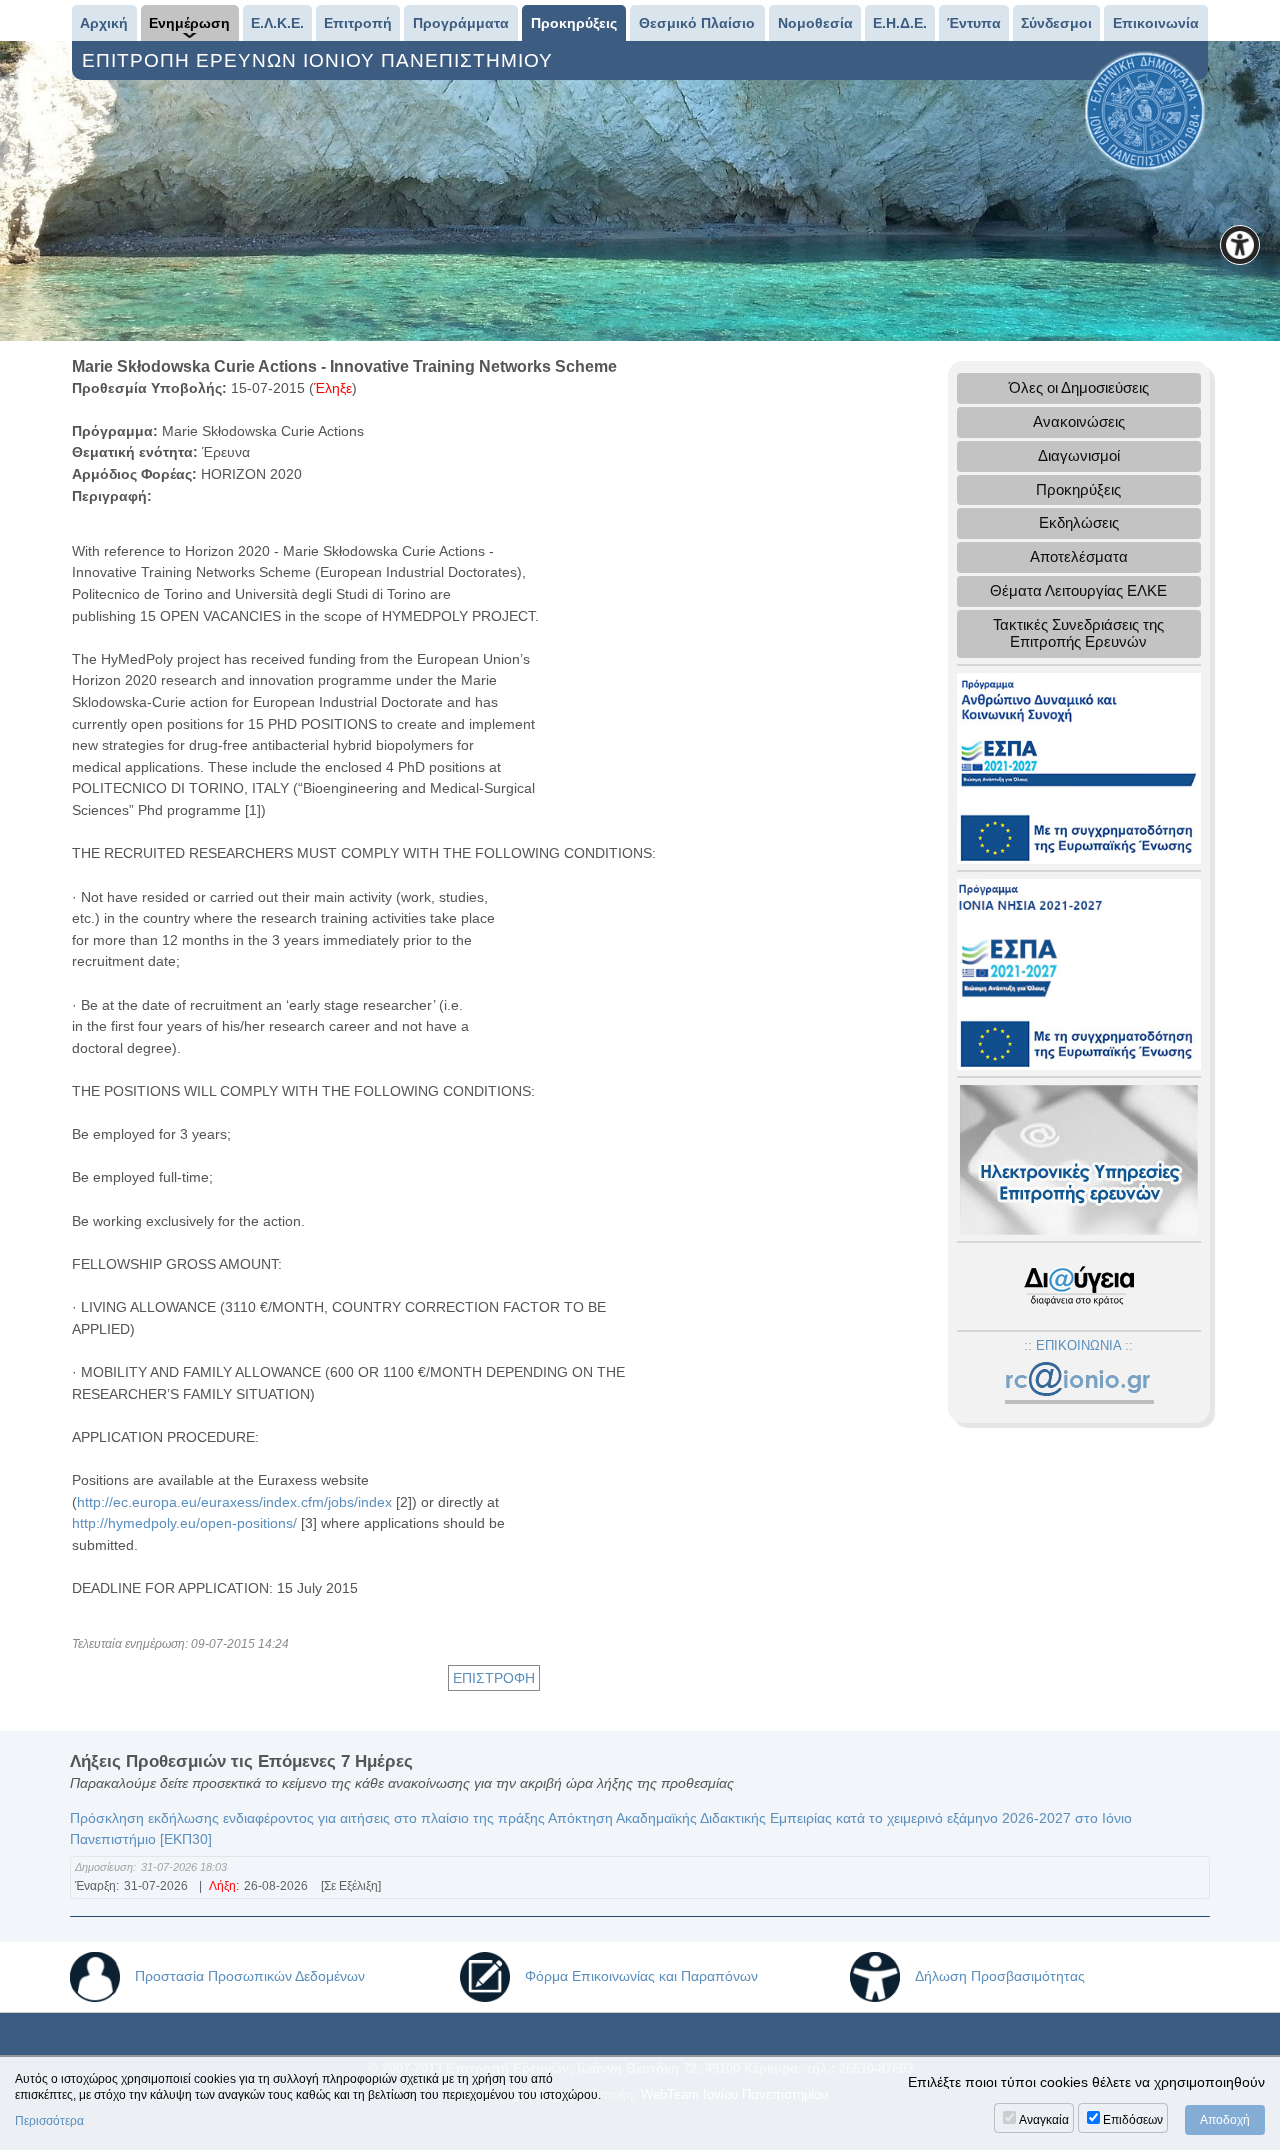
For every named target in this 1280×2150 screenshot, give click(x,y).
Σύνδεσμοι (1056, 23)
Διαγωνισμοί (1079, 455)
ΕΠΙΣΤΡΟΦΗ (494, 1678)
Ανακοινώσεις (1079, 421)
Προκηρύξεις (574, 23)
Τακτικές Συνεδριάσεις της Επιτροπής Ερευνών (1078, 633)
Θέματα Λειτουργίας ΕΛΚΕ (1078, 590)
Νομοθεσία (815, 23)
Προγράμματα (461, 23)
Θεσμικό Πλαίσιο (697, 23)
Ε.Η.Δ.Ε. (900, 23)
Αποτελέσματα (1079, 556)
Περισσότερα (49, 2121)
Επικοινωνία (1156, 23)
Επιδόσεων (1133, 2120)
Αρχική (104, 23)
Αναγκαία (1044, 2120)
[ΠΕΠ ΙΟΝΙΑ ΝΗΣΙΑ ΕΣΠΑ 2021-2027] (1079, 972)
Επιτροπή (358, 23)
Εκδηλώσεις (1079, 522)
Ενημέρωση (189, 23)
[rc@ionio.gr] (1078, 1383)
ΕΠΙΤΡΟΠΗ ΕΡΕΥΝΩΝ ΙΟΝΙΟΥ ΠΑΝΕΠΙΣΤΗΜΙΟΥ (320, 60)
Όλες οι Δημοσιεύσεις (1079, 387)
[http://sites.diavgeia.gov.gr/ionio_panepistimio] (1079, 1285)
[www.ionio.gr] (1145, 110)
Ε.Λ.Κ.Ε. (277, 23)
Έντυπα (974, 23)
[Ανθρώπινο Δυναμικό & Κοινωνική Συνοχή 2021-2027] (1079, 766)
